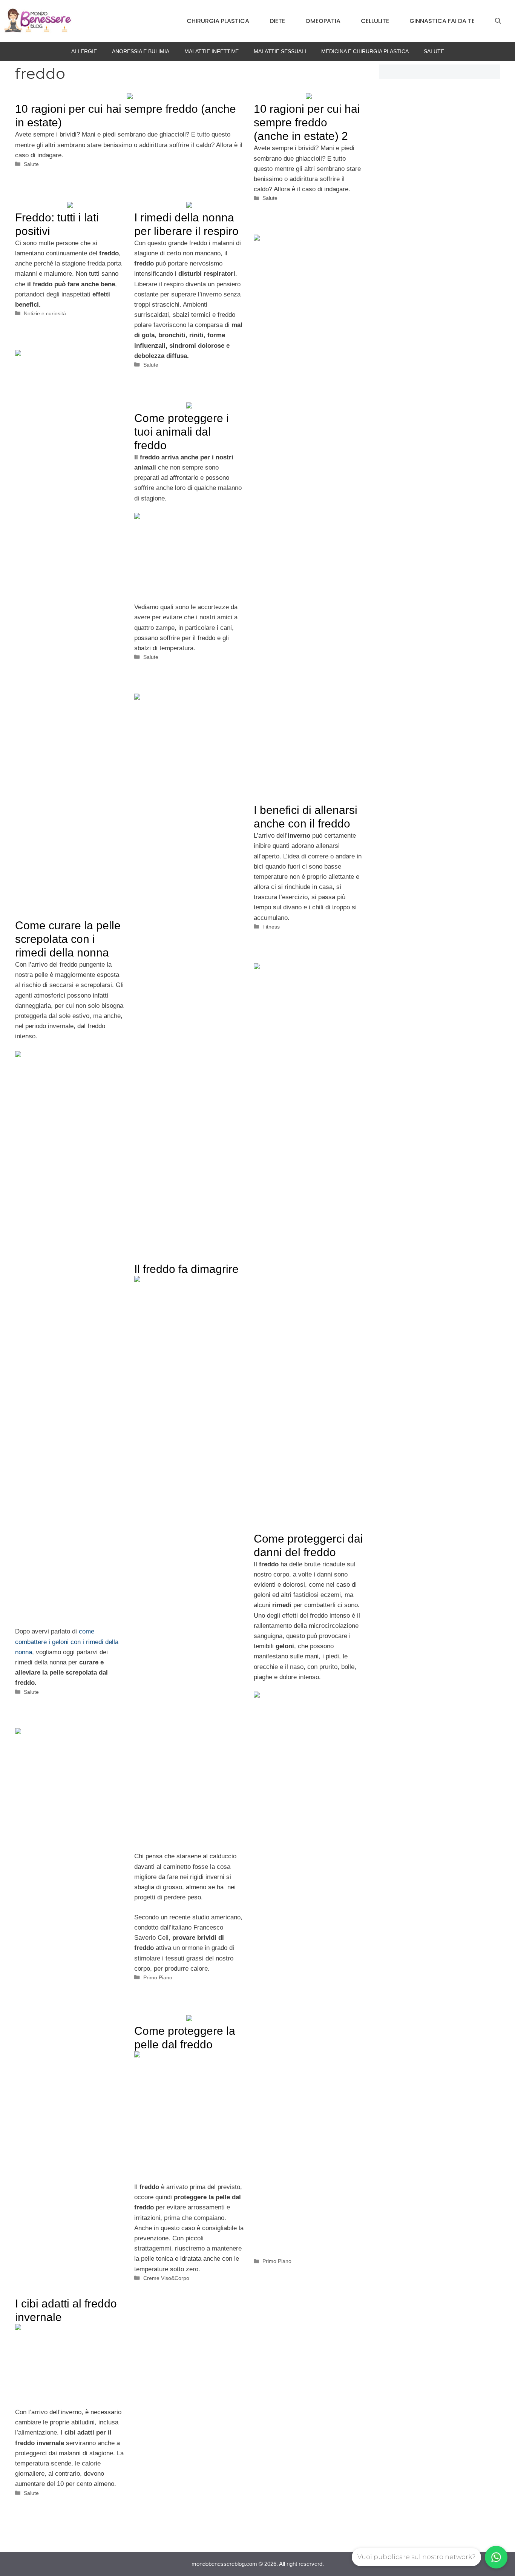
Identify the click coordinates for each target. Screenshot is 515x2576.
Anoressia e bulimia (141, 51)
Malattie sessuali (280, 51)
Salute (434, 51)
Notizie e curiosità (45, 313)
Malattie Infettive (212, 51)
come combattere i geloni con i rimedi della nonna (67, 1642)
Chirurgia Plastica (218, 21)
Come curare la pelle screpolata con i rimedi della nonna (68, 939)
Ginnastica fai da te (442, 21)
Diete (277, 21)
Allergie (84, 51)
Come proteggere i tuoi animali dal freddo (182, 432)
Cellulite (375, 21)
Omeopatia (323, 21)
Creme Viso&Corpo (166, 2278)
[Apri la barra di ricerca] (498, 21)
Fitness (271, 927)
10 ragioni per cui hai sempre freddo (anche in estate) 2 (307, 122)
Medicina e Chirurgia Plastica (365, 51)
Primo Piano (158, 1977)
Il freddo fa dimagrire (186, 1269)
